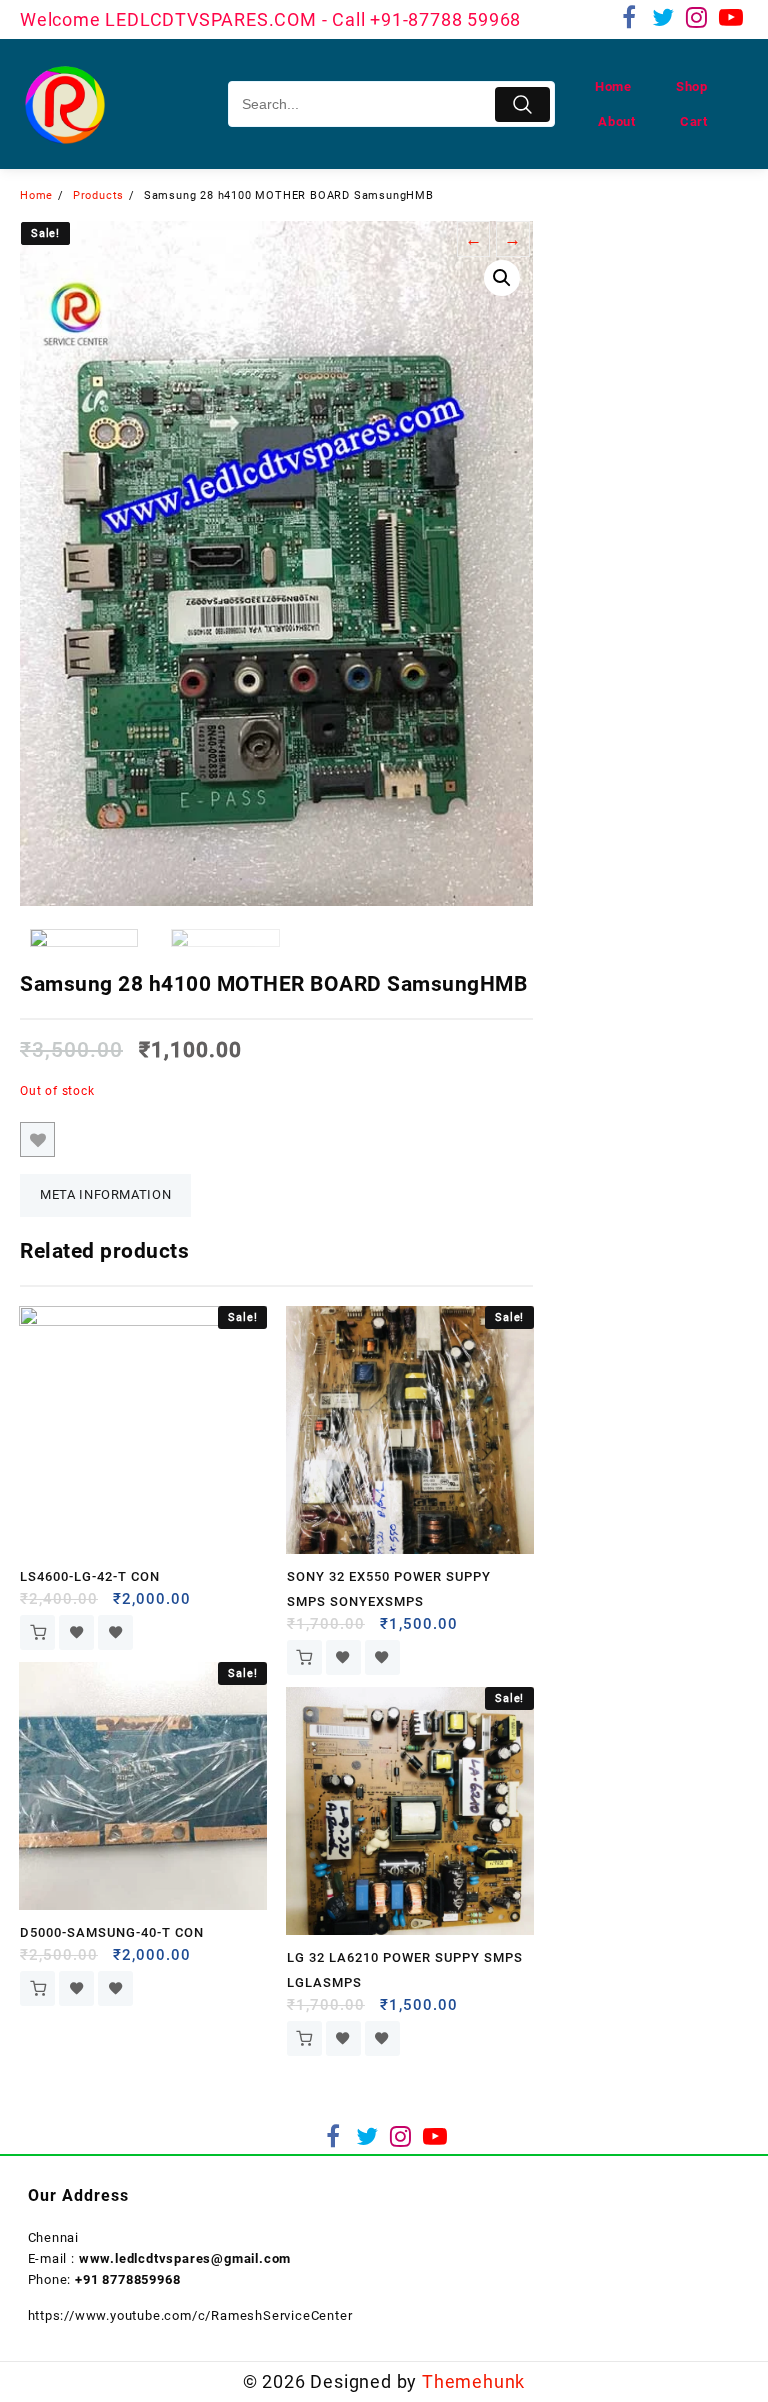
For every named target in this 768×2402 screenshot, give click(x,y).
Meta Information (105, 1194)
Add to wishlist (37, 1139)
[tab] (105, 1195)
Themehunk (473, 2381)
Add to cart (37, 1632)
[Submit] (522, 104)
